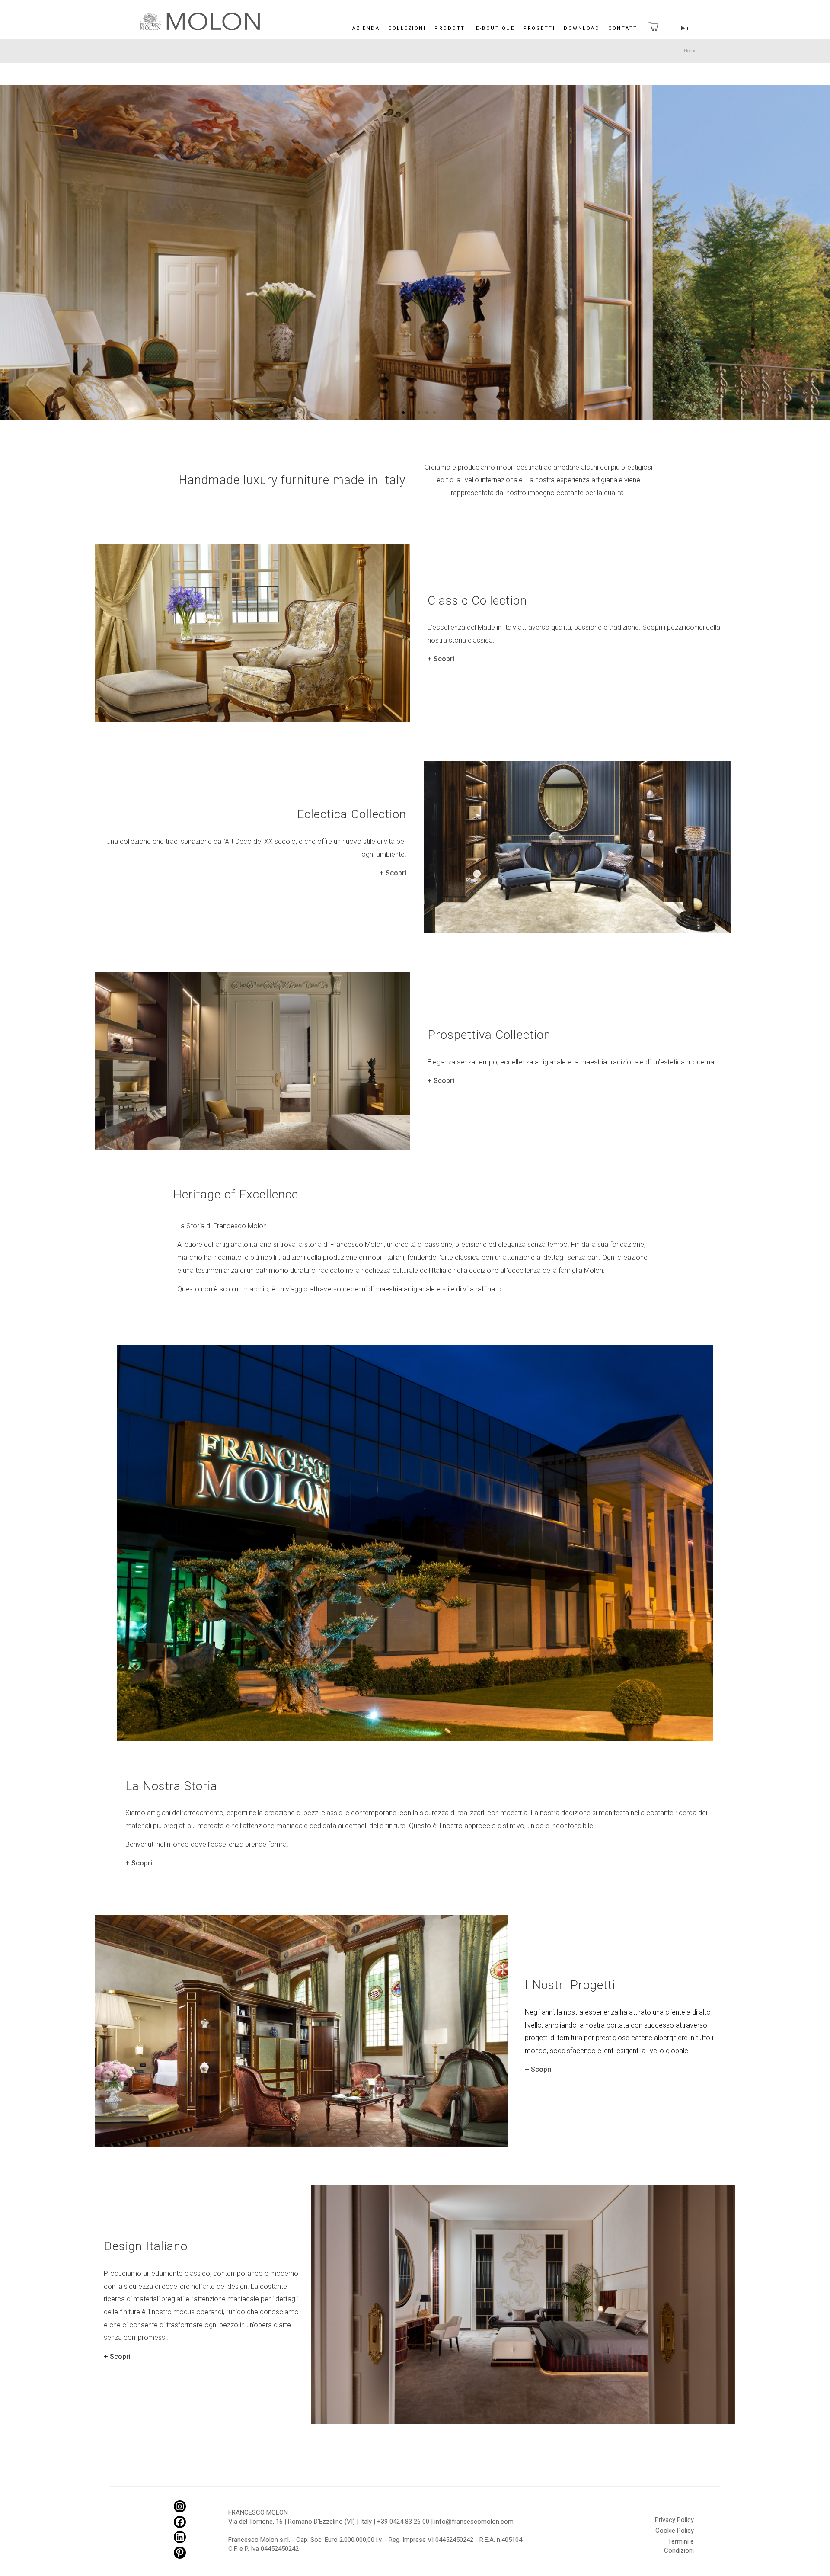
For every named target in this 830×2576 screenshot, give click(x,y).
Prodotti (451, 28)
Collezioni (407, 28)
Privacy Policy (674, 2520)
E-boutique (495, 28)
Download (582, 28)
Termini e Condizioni (679, 2543)
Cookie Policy (675, 2531)
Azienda (366, 28)
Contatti (624, 28)
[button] (396, 413)
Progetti (539, 28)
